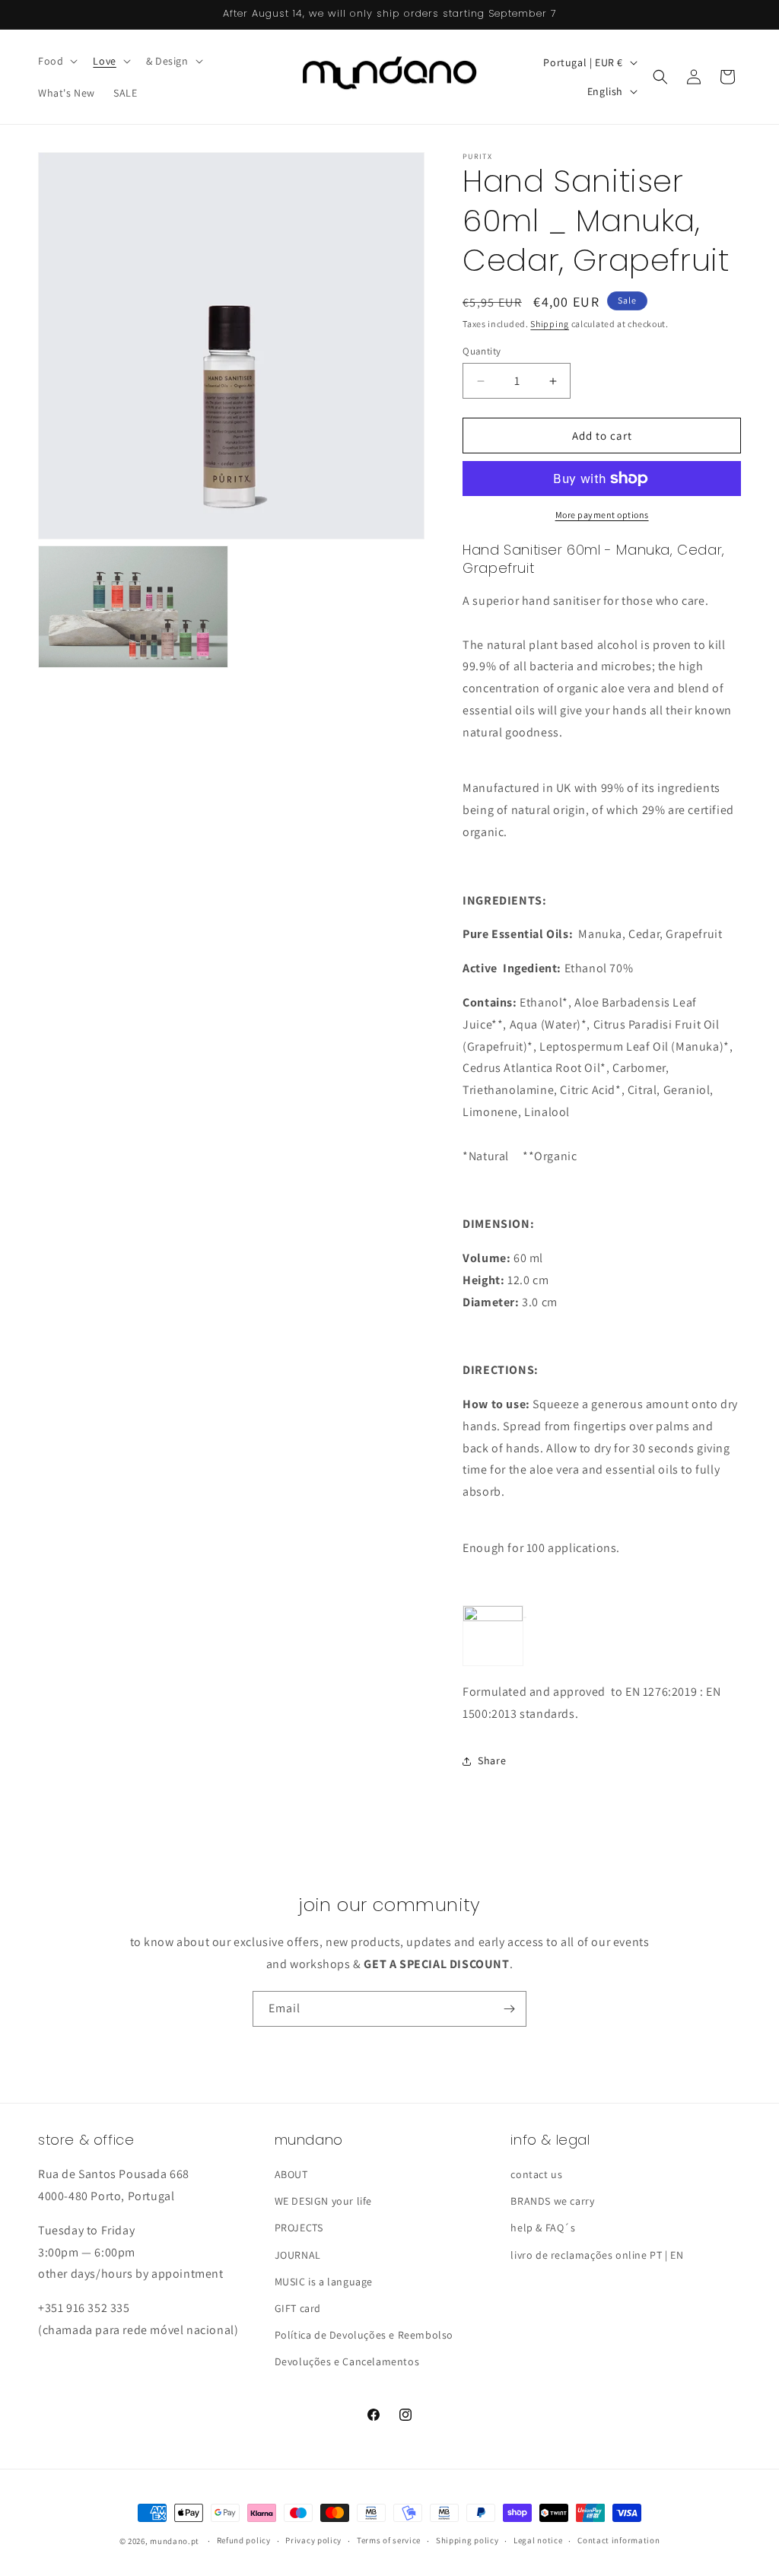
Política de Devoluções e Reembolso (364, 2335)
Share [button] (492, 1760)
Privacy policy (313, 2540)
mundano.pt (175, 2541)
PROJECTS (299, 2228)
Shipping (550, 324)
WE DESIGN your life (323, 2201)
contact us (536, 2174)
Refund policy (244, 2540)
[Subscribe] (509, 2009)
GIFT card (298, 2308)
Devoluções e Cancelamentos (347, 2361)
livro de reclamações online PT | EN (597, 2255)
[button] (56, 61)
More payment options (602, 515)
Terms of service (389, 2540)
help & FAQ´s (543, 2228)
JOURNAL (298, 2255)
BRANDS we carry (552, 2201)
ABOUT (291, 2174)
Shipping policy (467, 2540)
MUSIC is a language (324, 2282)
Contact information (618, 2540)
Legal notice (538, 2540)
